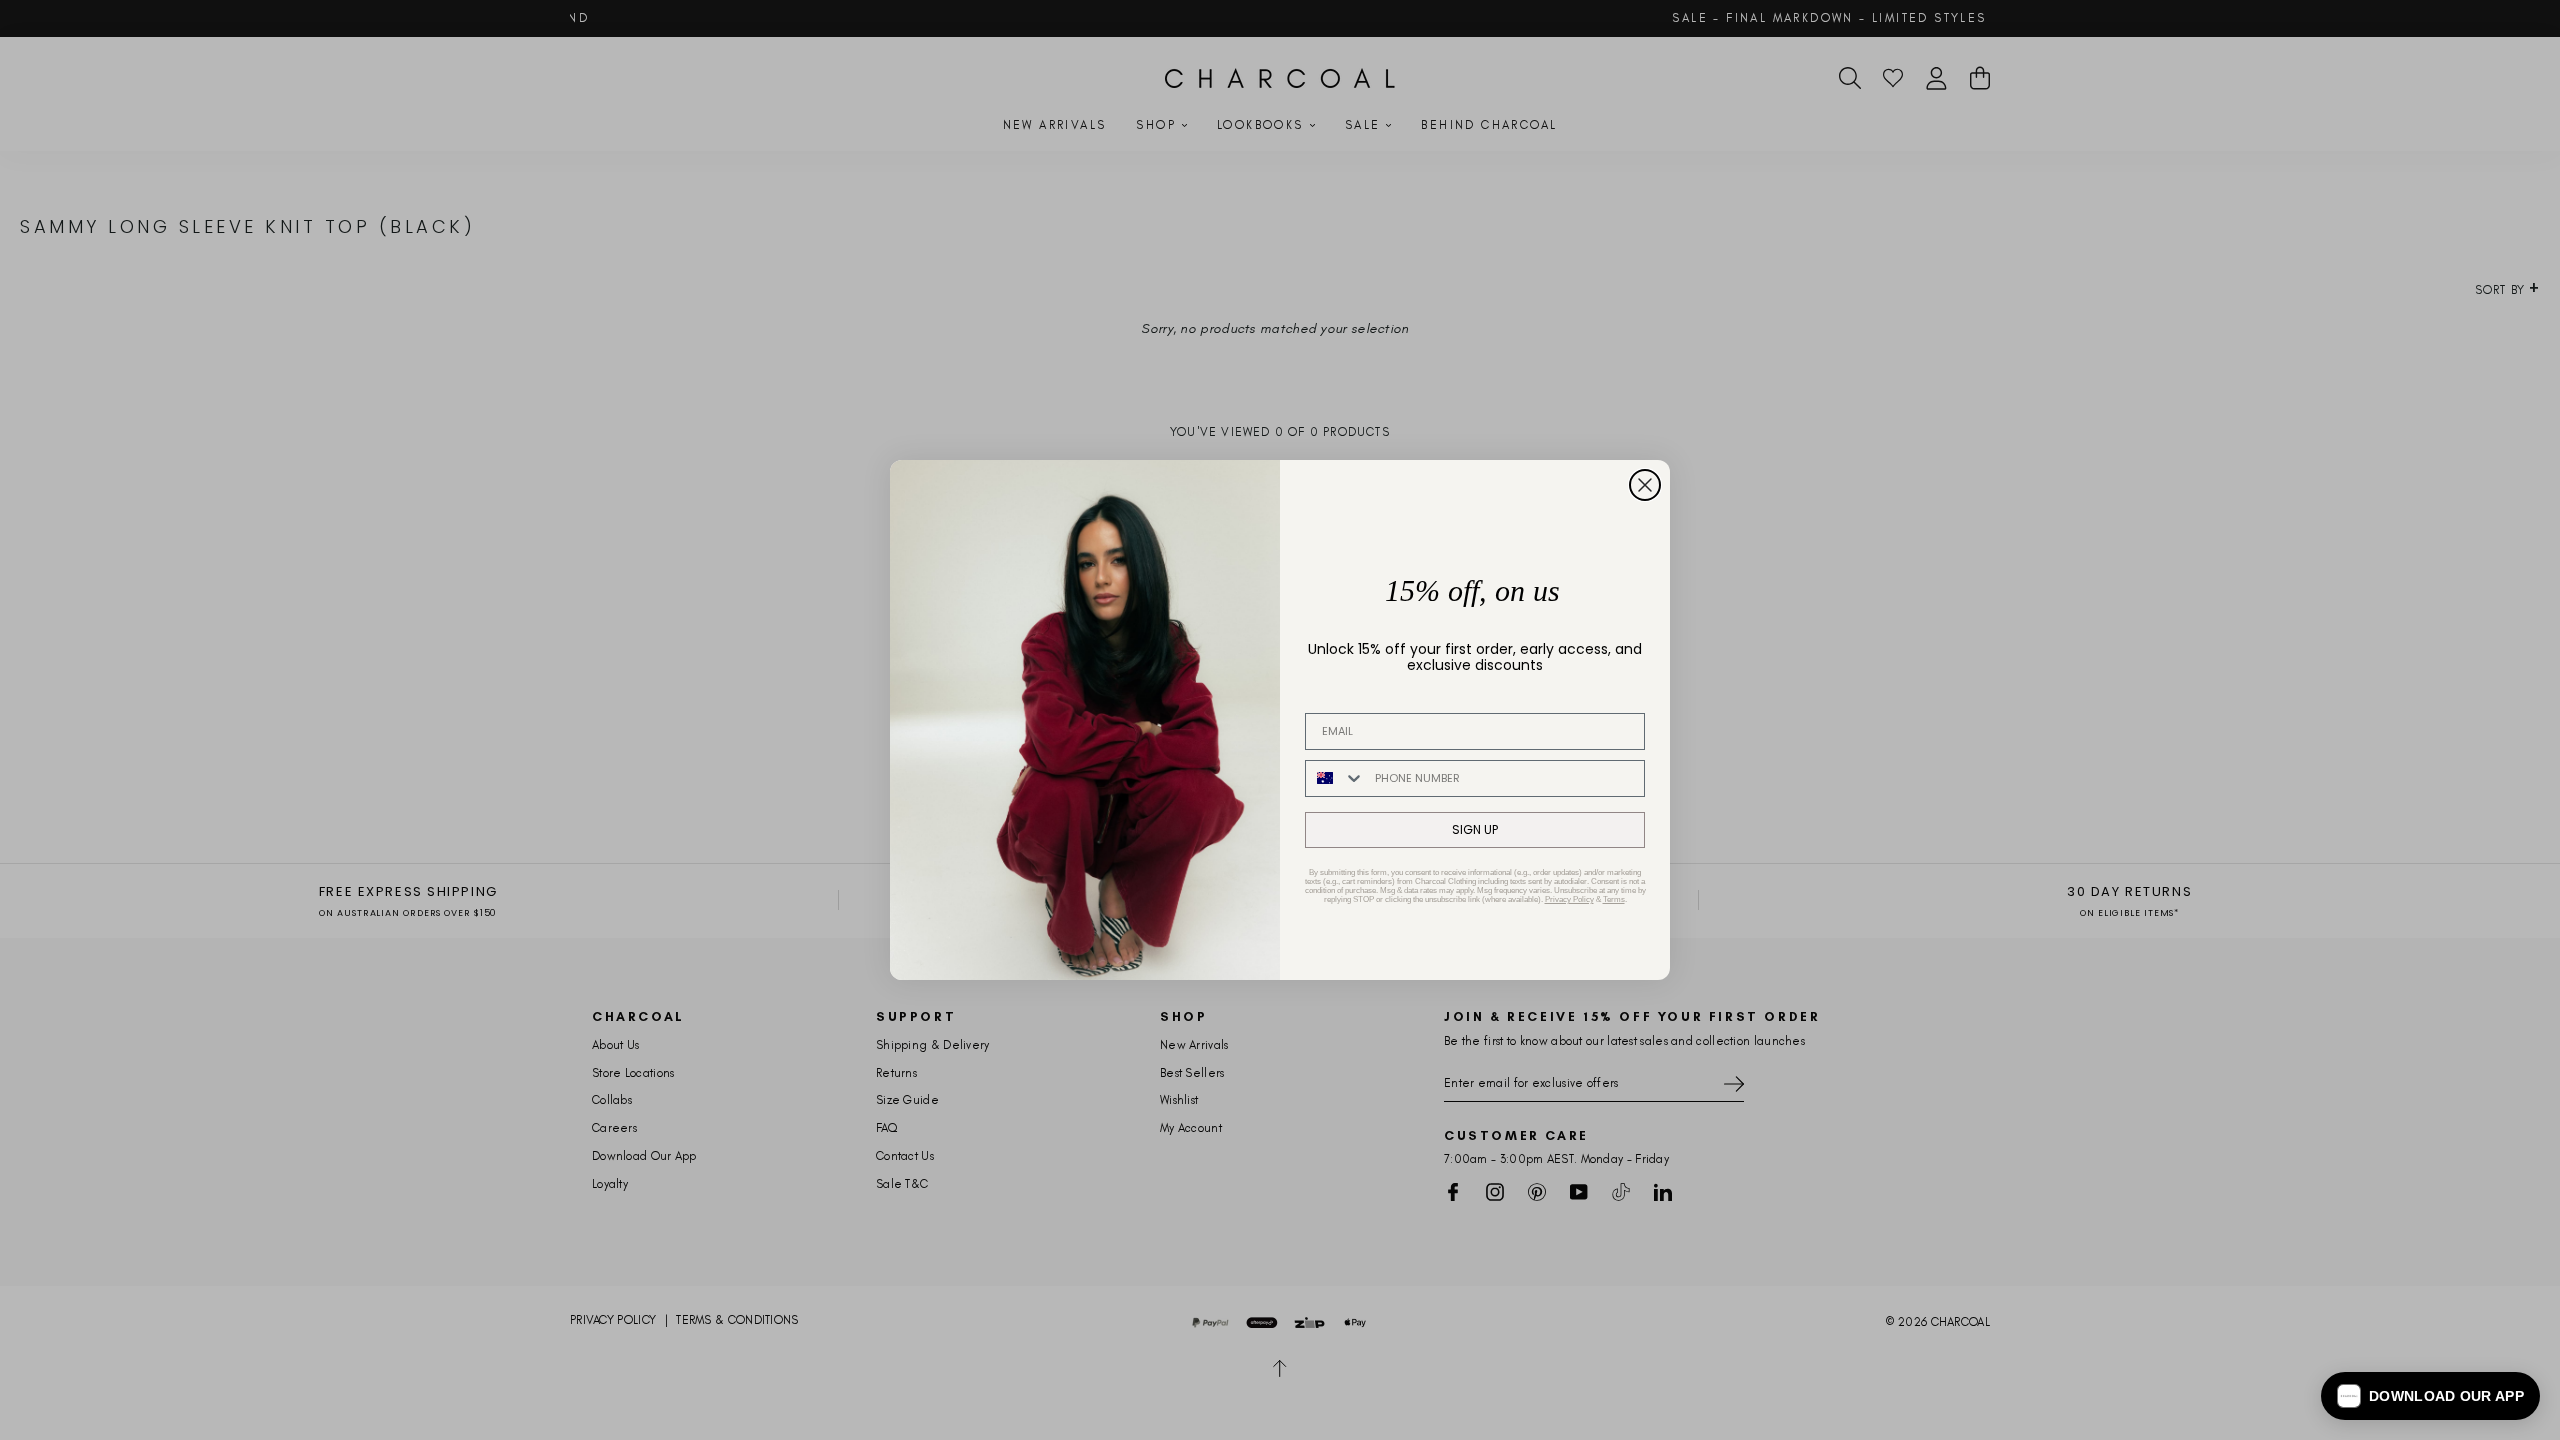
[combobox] (1335, 778)
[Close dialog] (1645, 485)
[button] (2430, 1396)
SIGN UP (1475, 829)
